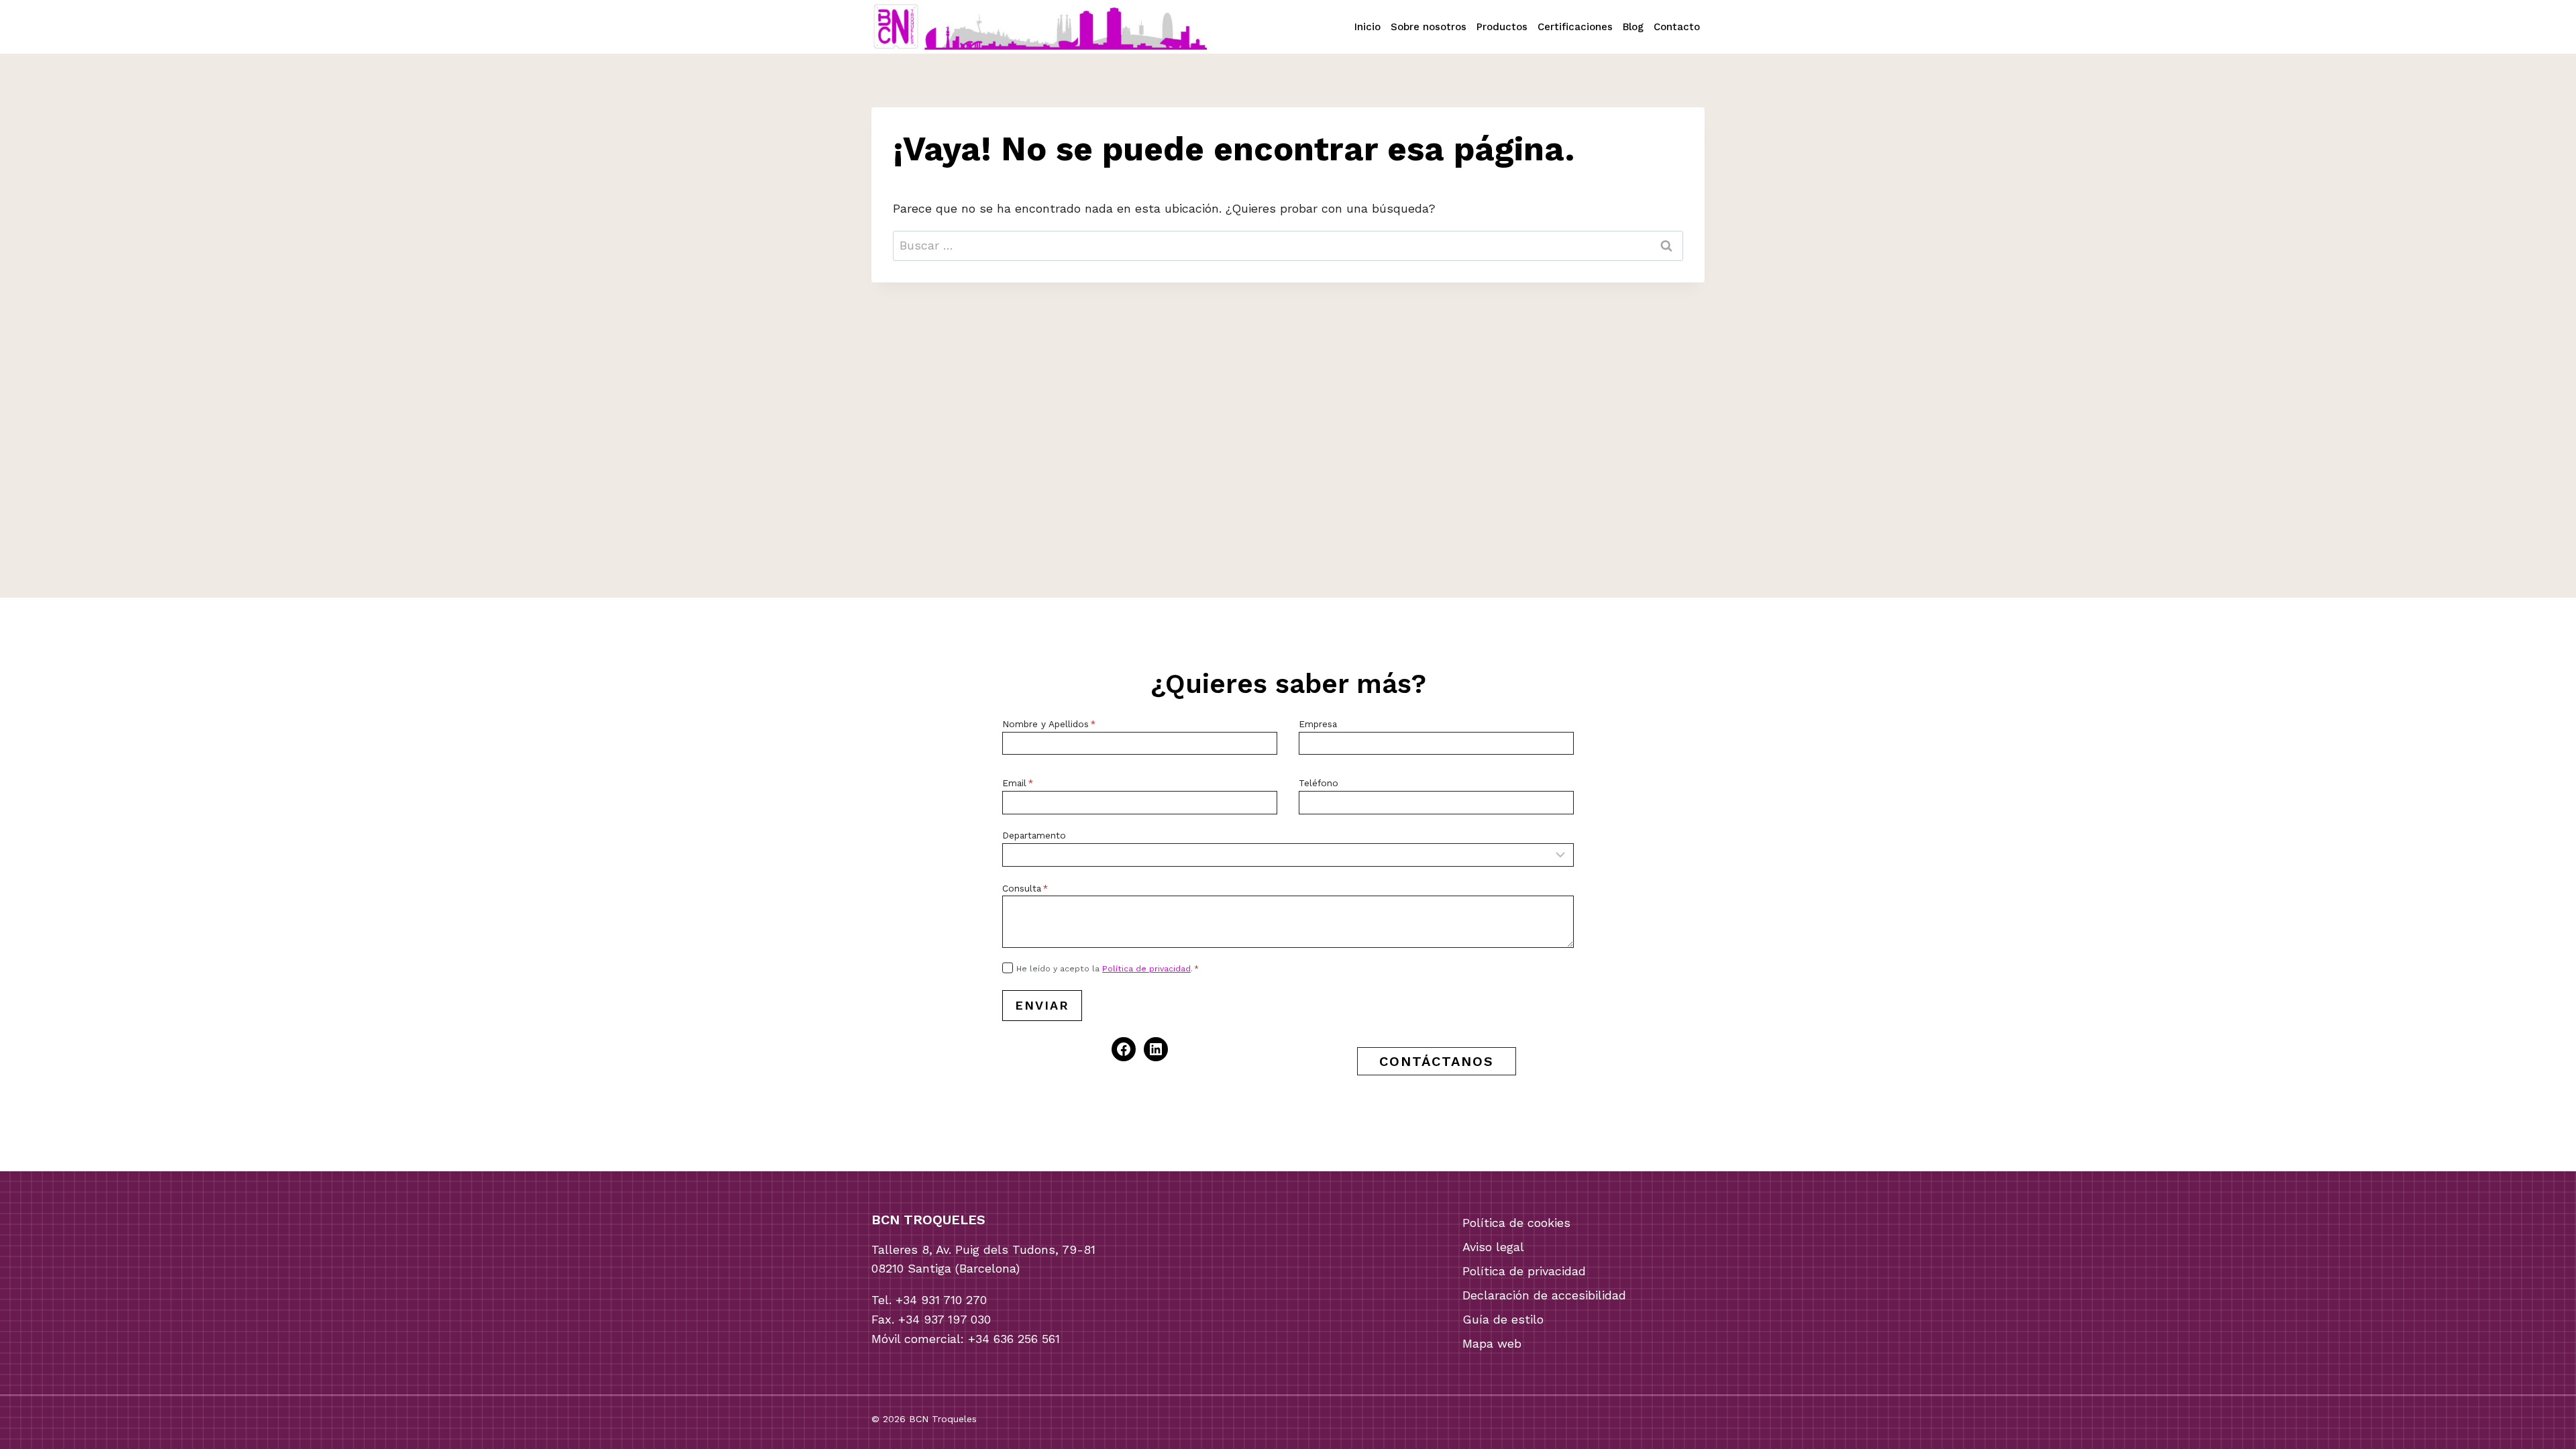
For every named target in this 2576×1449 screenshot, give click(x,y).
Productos (1502, 27)
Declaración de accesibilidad (1544, 1295)
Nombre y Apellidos (1049, 724)
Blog (1633, 27)
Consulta (1025, 888)
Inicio (1367, 27)
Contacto (1677, 27)
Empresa (1318, 724)
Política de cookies (1516, 1223)
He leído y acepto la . (1108, 969)
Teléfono (1319, 783)
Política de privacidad (1146, 969)
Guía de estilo (1503, 1319)
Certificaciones (1575, 27)
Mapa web (1492, 1343)
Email (1018, 783)
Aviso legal (1493, 1247)
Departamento (1034, 835)
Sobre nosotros (1429, 27)
